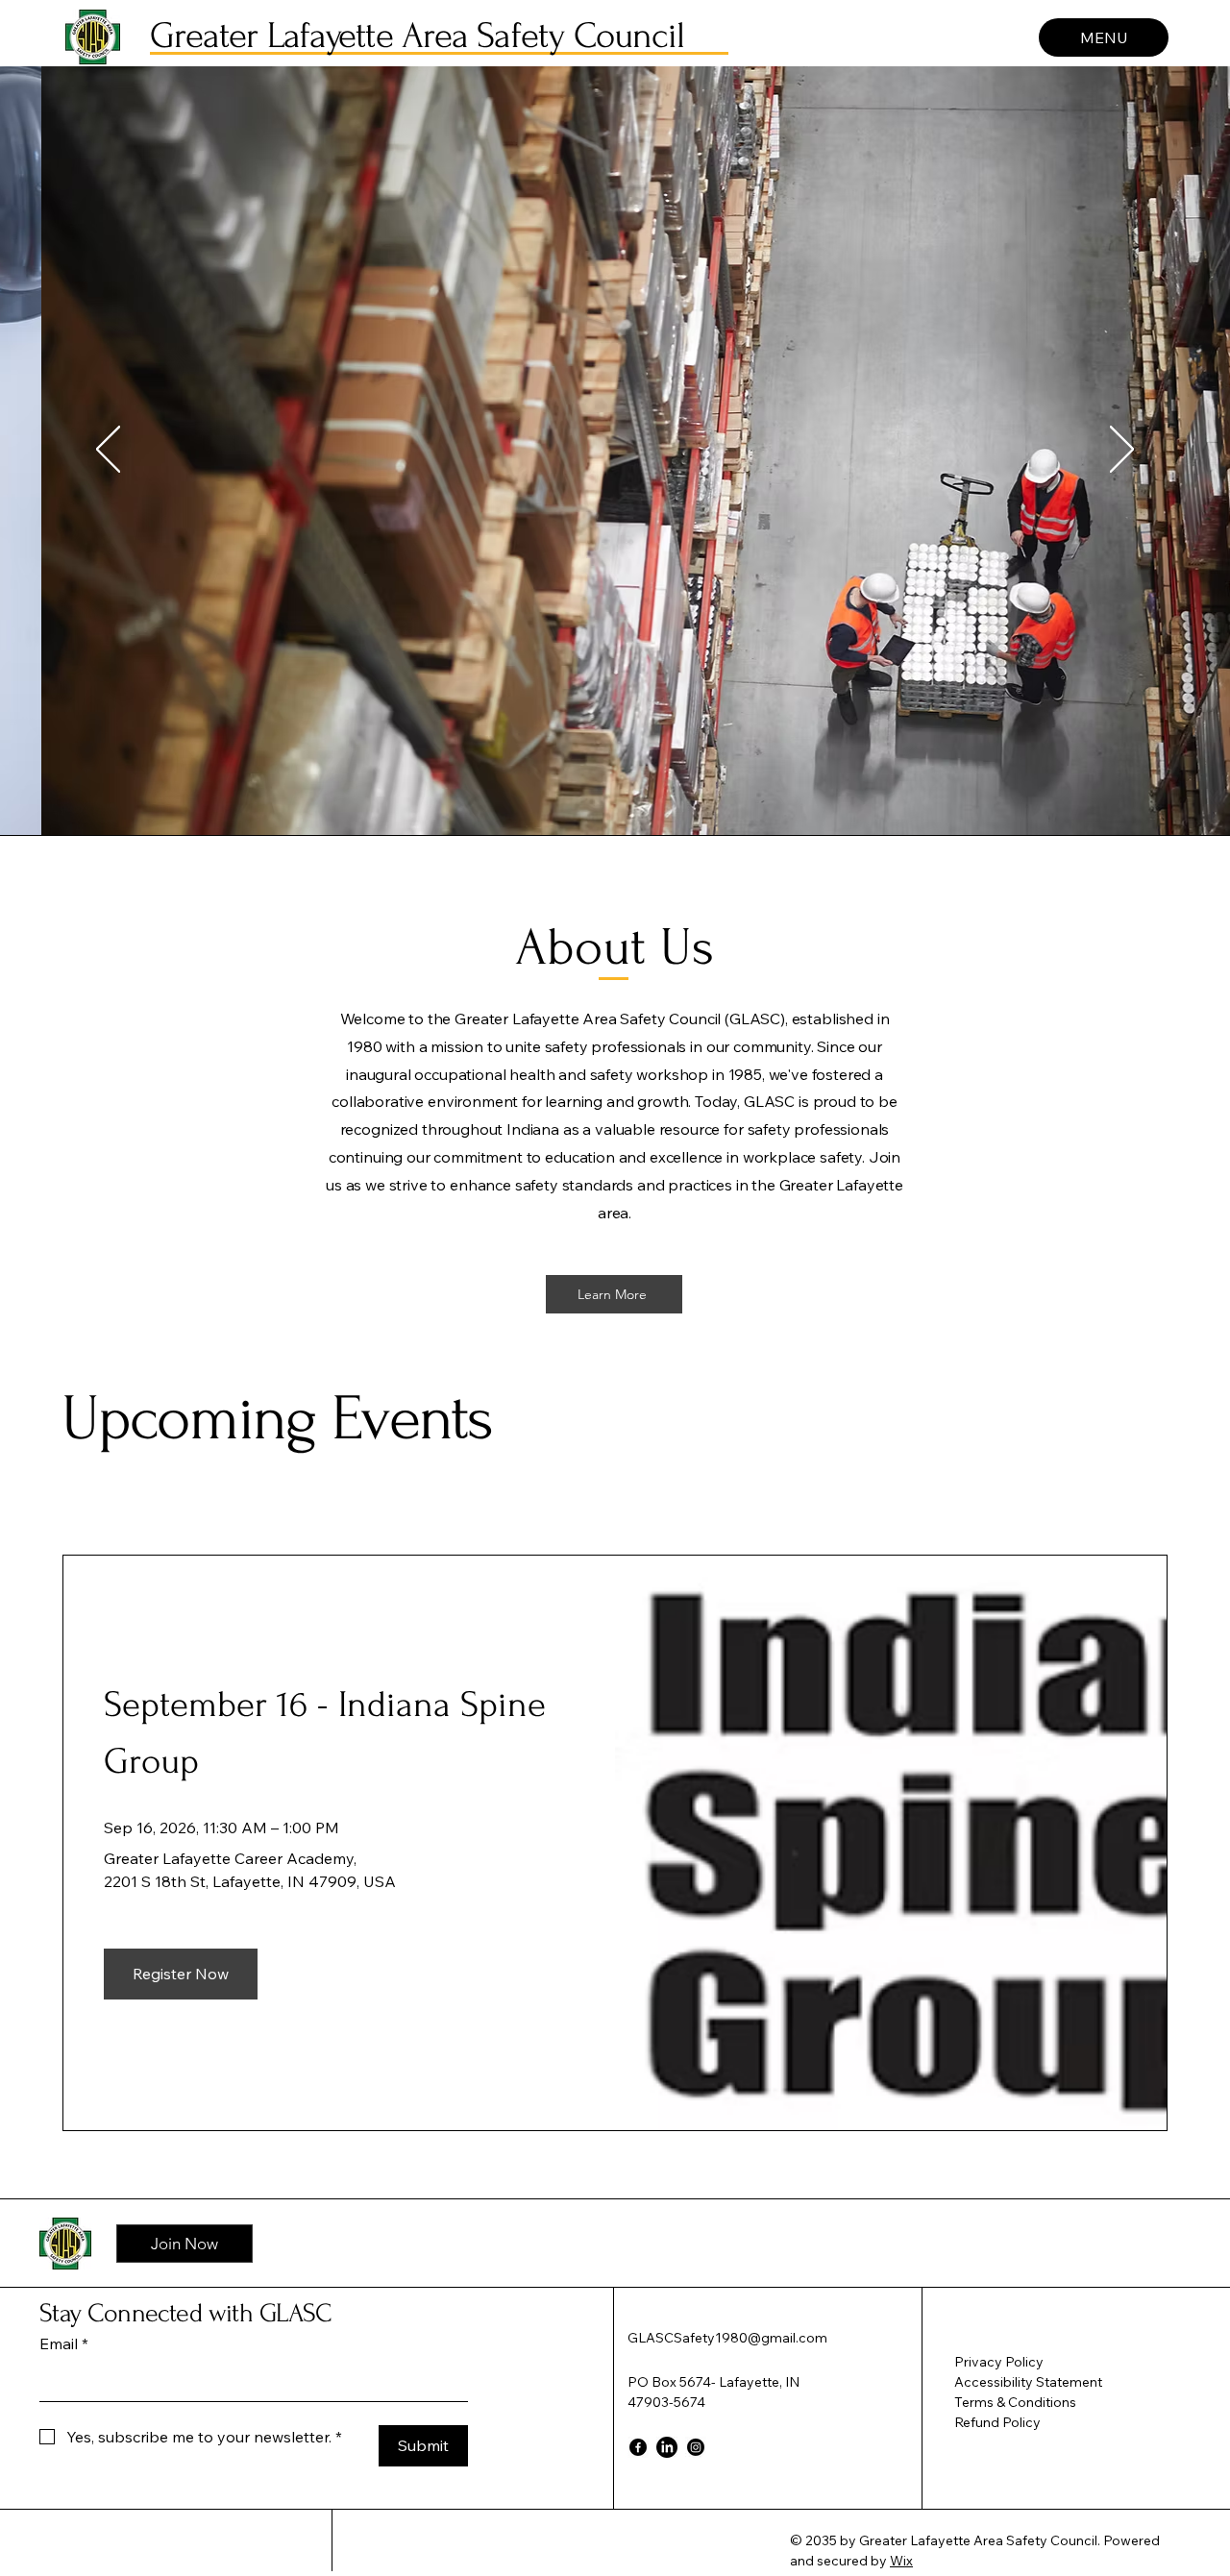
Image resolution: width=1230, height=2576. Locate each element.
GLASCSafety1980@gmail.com (727, 2338)
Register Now (181, 1974)
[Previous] (108, 451)
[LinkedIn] (667, 2447)
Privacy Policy (999, 2362)
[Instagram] (696, 2447)
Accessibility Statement (1028, 2382)
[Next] (1122, 451)
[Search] (1066, 34)
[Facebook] (638, 2447)
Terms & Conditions (1015, 2402)
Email (64, 2343)
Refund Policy (997, 2422)
